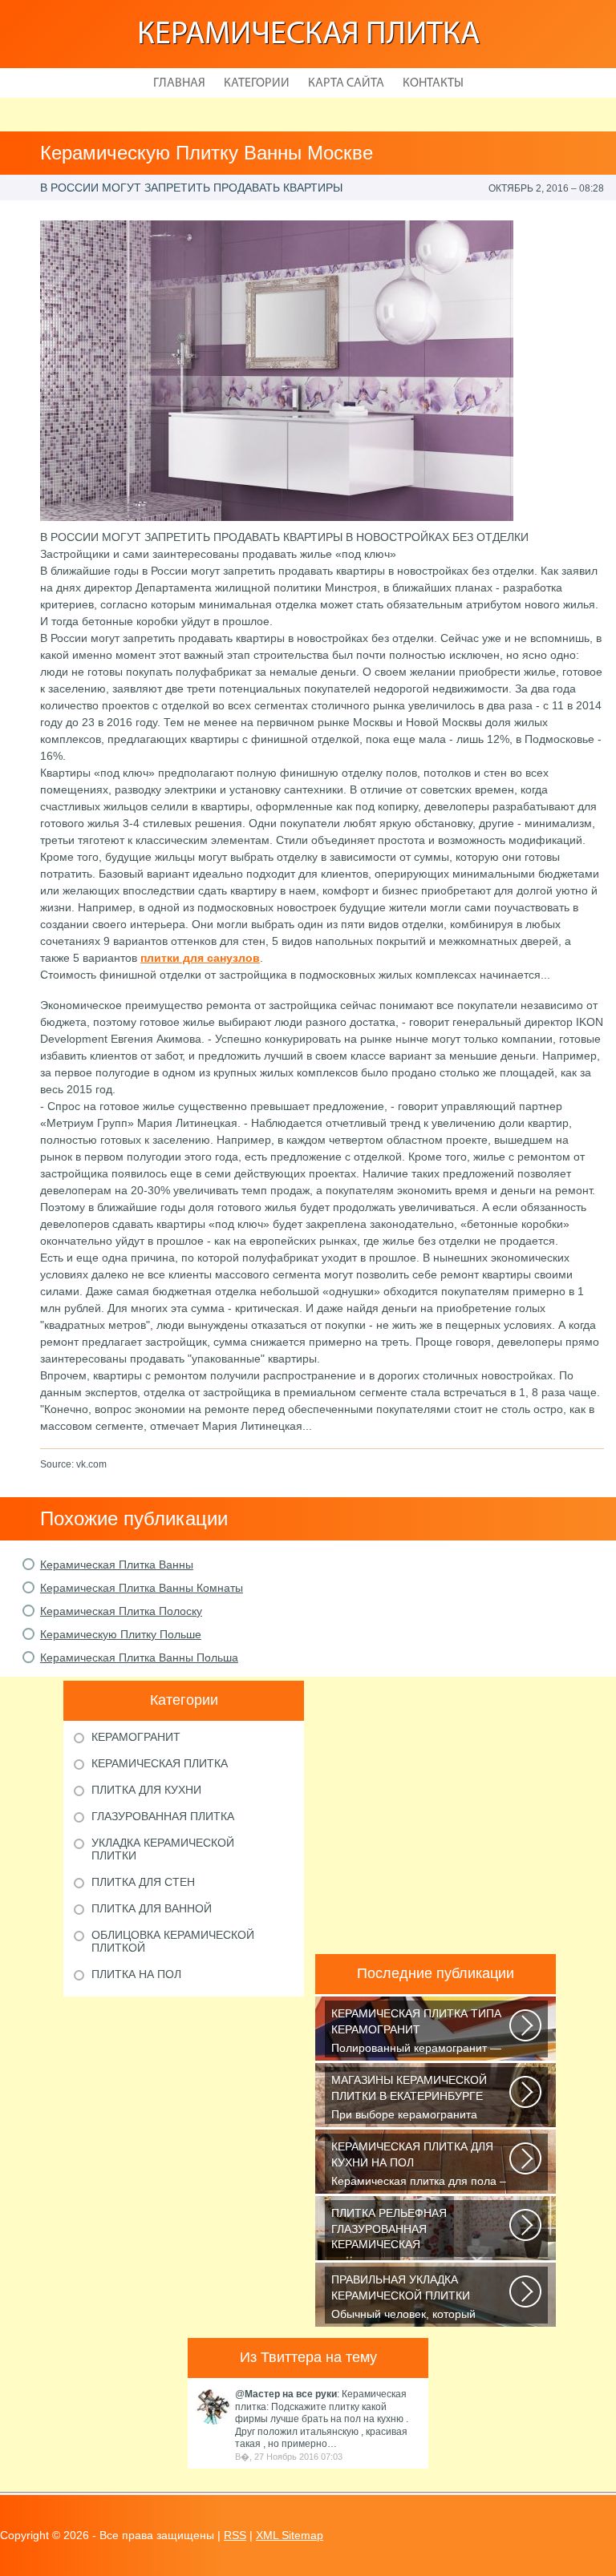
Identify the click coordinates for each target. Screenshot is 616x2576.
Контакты (433, 83)
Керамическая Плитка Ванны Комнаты (142, 1588)
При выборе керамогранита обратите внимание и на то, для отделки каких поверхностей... (416, 2099)
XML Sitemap (290, 2535)
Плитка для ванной (152, 1908)
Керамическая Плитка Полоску (121, 1611)
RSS (235, 2535)
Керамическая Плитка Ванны (117, 1565)
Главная (179, 83)
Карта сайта (346, 83)
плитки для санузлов (200, 958)
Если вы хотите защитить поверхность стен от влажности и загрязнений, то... (419, 2232)
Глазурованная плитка (163, 1816)
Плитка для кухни (146, 1790)
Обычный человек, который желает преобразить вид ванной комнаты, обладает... (416, 2298)
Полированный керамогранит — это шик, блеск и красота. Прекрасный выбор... (416, 2032)
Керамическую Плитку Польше (121, 1634)
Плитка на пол (136, 1974)
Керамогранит (136, 1737)
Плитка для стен (143, 1882)
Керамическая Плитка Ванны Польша (139, 1657)
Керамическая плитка (308, 35)
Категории (257, 83)
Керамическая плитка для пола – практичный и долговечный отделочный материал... (419, 2165)
